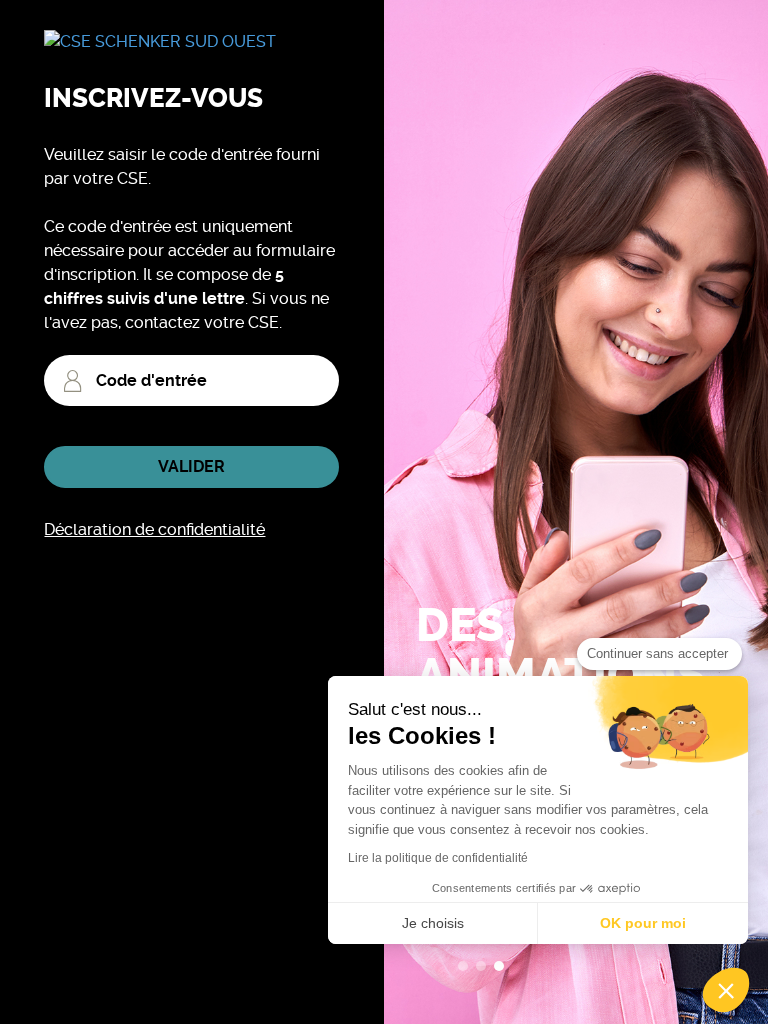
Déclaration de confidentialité (154, 529)
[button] (726, 990)
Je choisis (433, 923)
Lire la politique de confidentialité (438, 858)
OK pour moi (643, 923)
